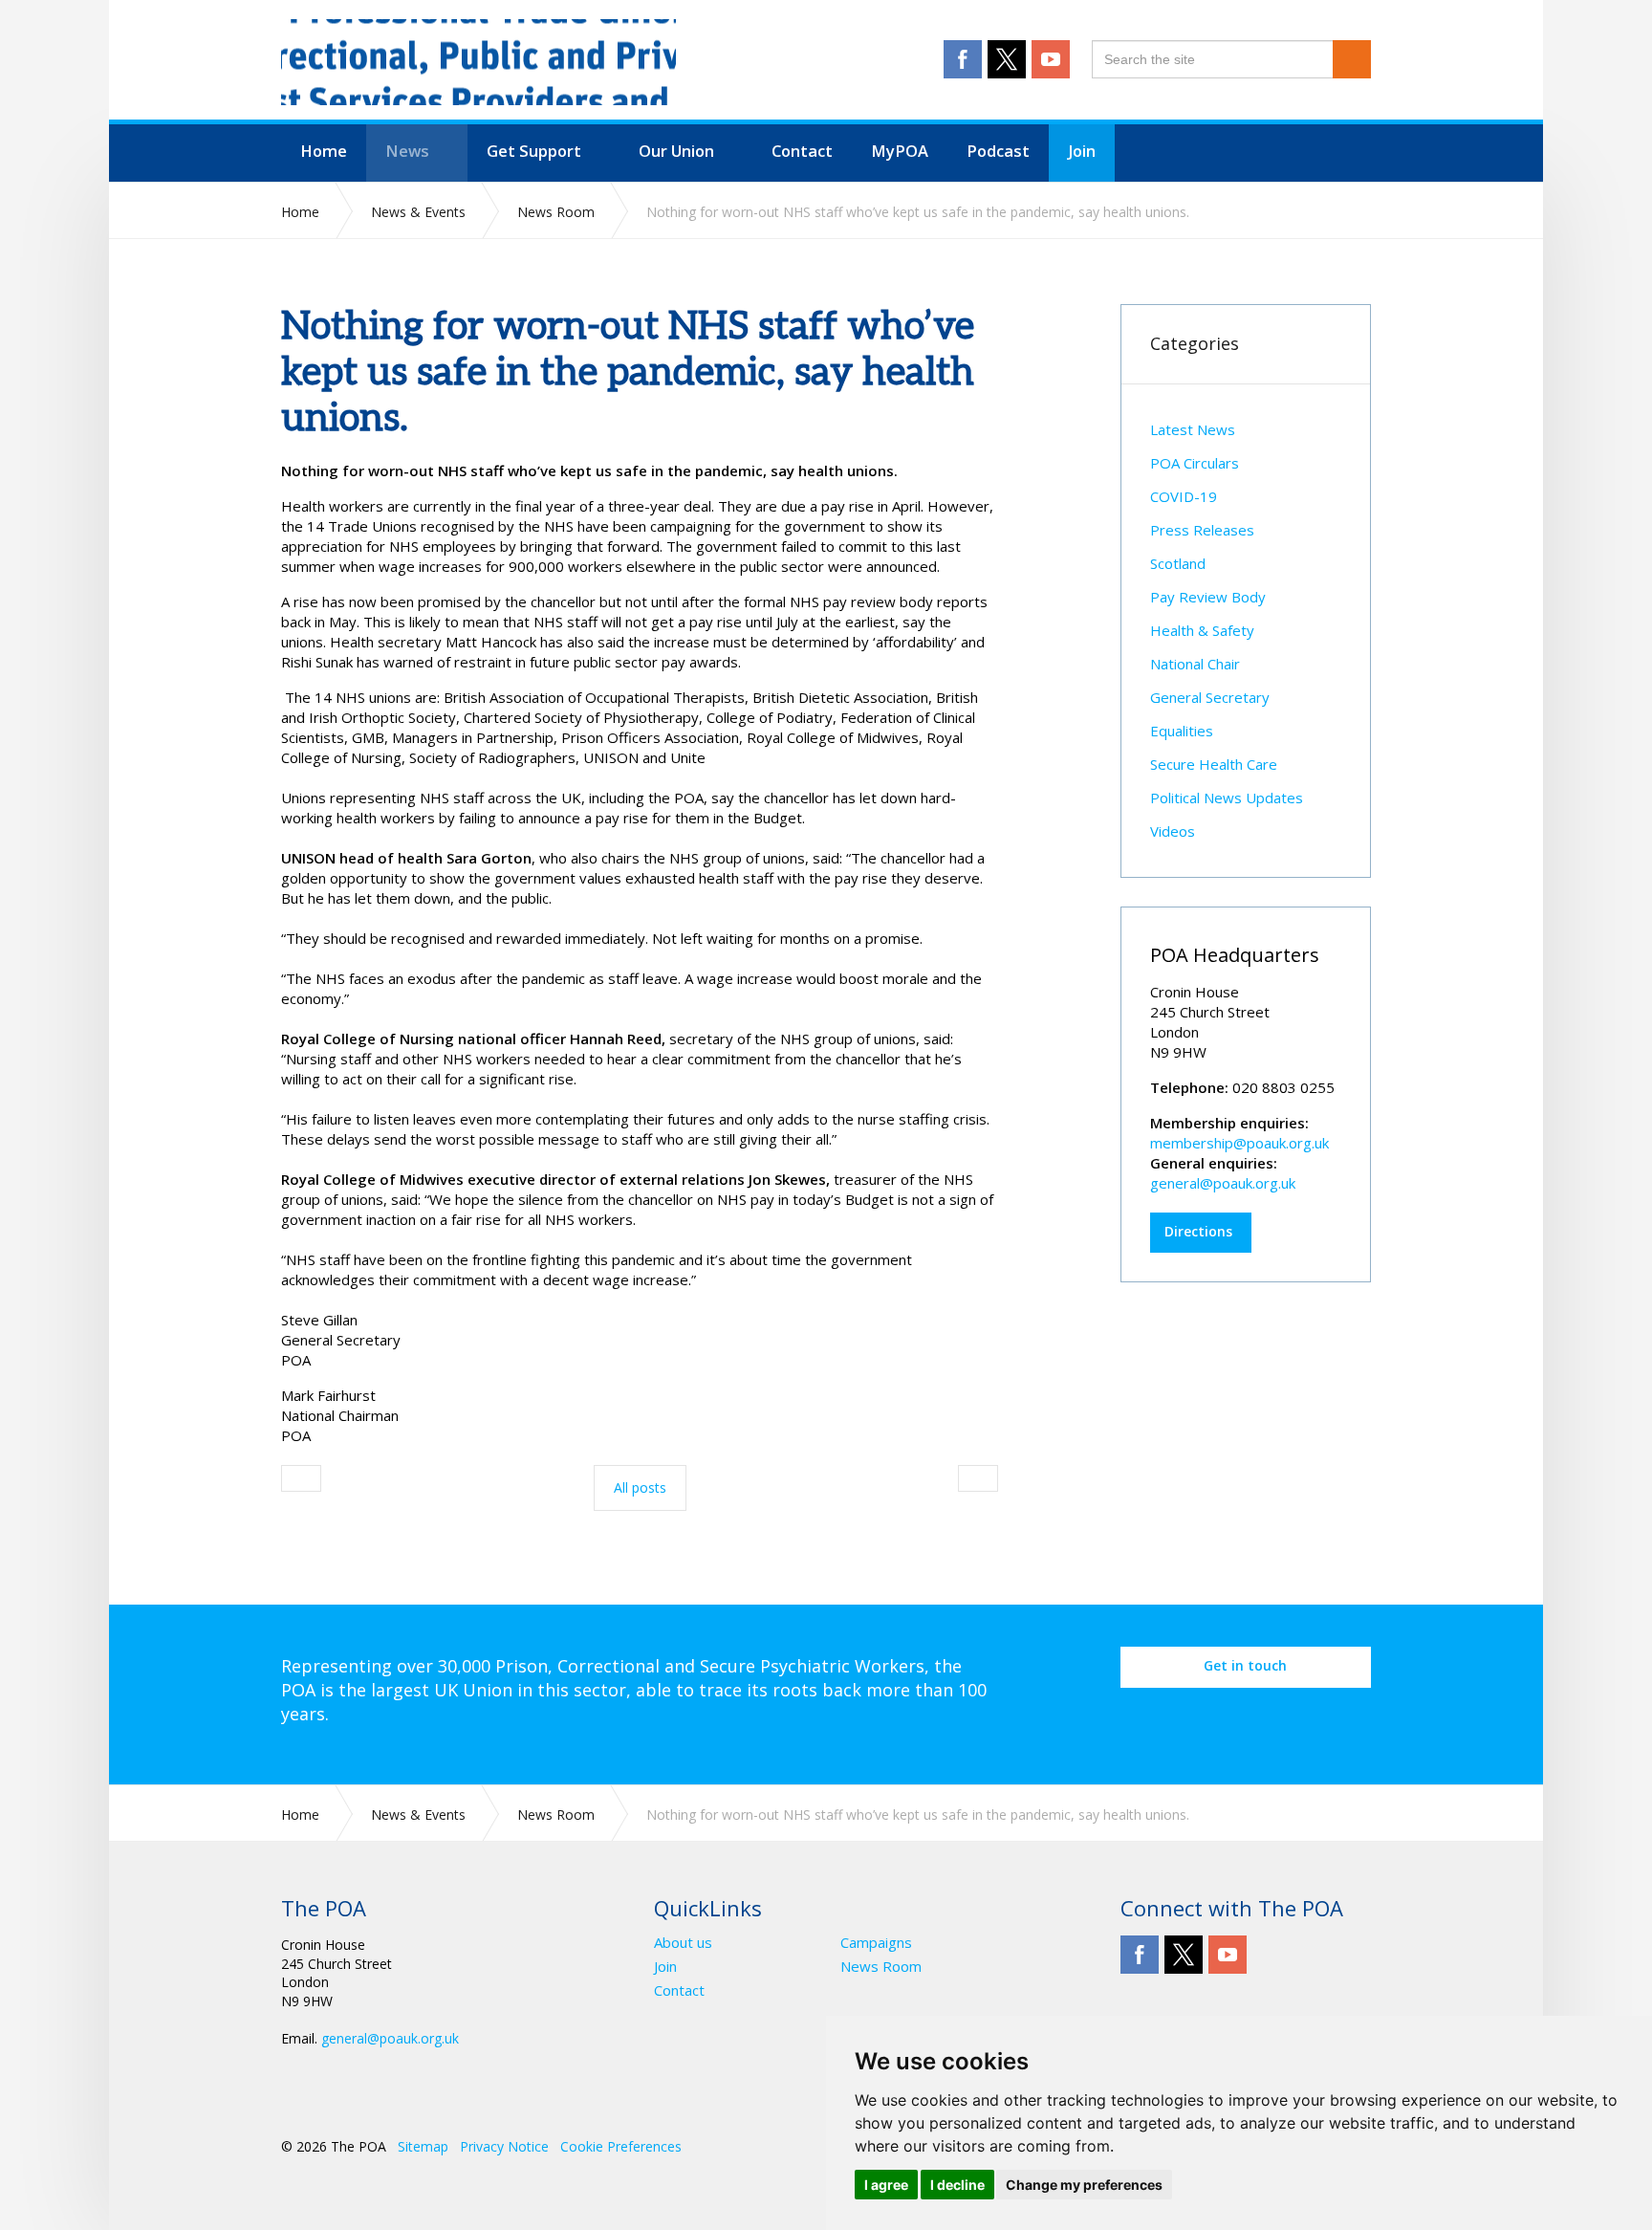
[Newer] (978, 1478)
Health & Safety (1202, 630)
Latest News (1193, 429)
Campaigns (876, 1943)
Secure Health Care (1214, 764)
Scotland (1178, 563)
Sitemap (423, 2146)
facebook (963, 59)
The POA (478, 62)
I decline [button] (957, 2185)
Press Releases (1202, 530)
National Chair (1195, 664)
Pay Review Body (1208, 597)
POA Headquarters (1235, 955)
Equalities (1182, 731)
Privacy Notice (504, 2146)
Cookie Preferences (621, 2146)
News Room (881, 1967)
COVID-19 (1184, 496)
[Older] (301, 1478)
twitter (1007, 59)
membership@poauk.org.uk (1239, 1143)
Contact (679, 1990)
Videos (1173, 831)
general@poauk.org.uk (1223, 1183)
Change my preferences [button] (1084, 2185)
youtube (1051, 59)
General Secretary (1210, 697)
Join (665, 1967)
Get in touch (1245, 1665)
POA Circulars (1195, 463)
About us (683, 1943)
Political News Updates (1227, 798)
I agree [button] (886, 2185)
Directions (1198, 1231)
